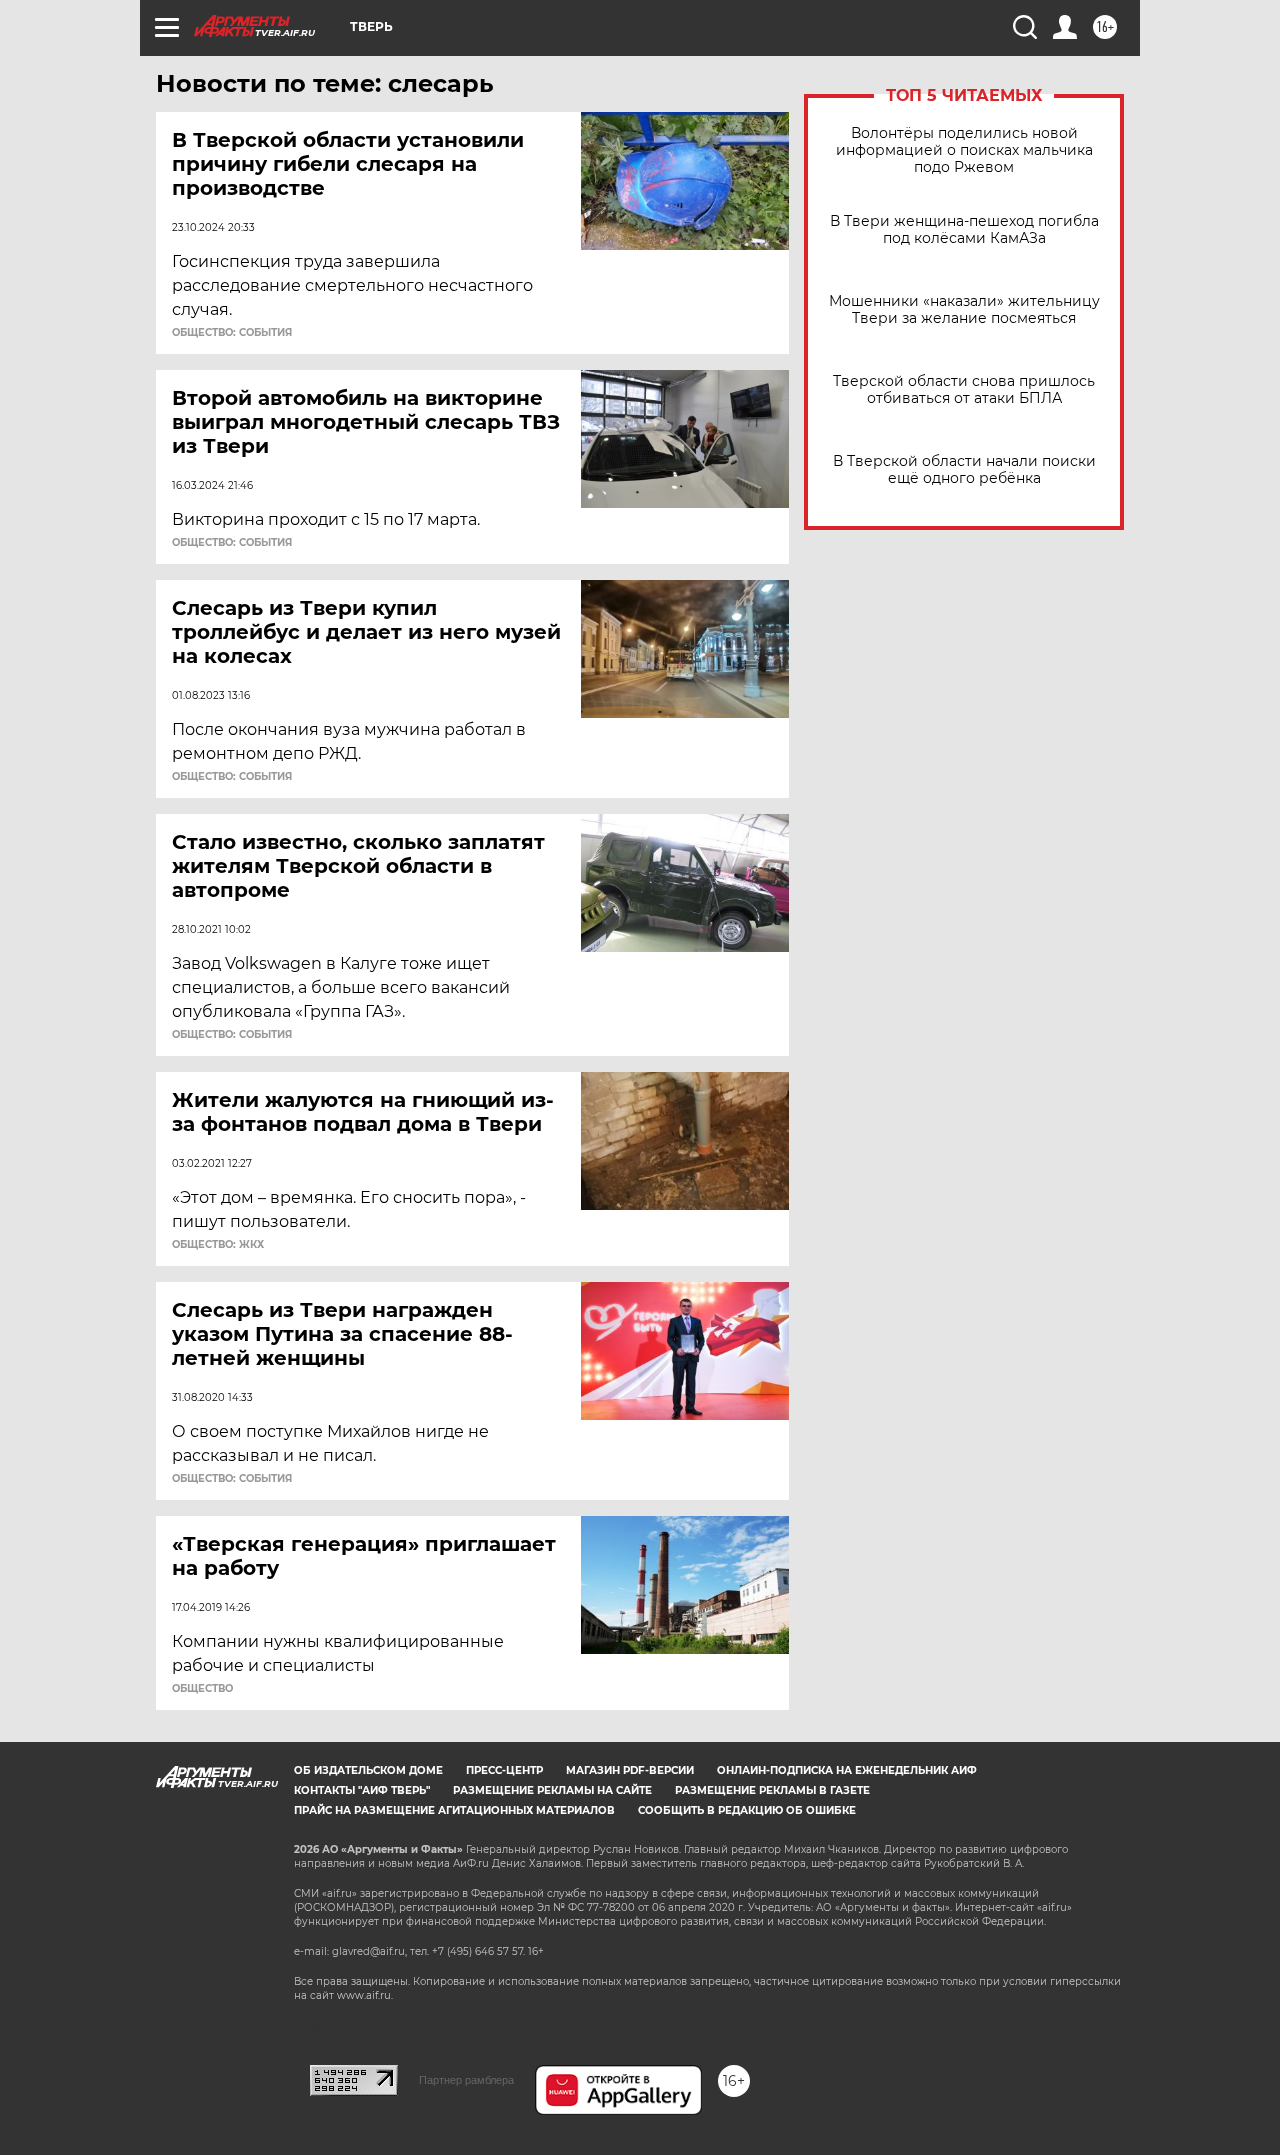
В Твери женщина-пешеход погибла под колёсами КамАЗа (964, 230)
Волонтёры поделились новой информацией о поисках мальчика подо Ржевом (964, 150)
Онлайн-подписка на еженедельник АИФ (847, 1770)
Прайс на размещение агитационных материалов (454, 1810)
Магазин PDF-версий (630, 1770)
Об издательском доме (368, 1770)
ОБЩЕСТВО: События (232, 333)
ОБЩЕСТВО (202, 1689)
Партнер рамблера (466, 2080)
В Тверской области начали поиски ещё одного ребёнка (964, 470)
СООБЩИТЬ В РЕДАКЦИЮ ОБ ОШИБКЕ (747, 1810)
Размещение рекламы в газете (772, 1790)
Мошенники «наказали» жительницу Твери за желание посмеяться (964, 310)
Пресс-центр (504, 1770)
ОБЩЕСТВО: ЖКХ (218, 1245)
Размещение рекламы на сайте (552, 1790)
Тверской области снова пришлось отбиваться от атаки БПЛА (964, 390)
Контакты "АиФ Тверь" (362, 1790)
